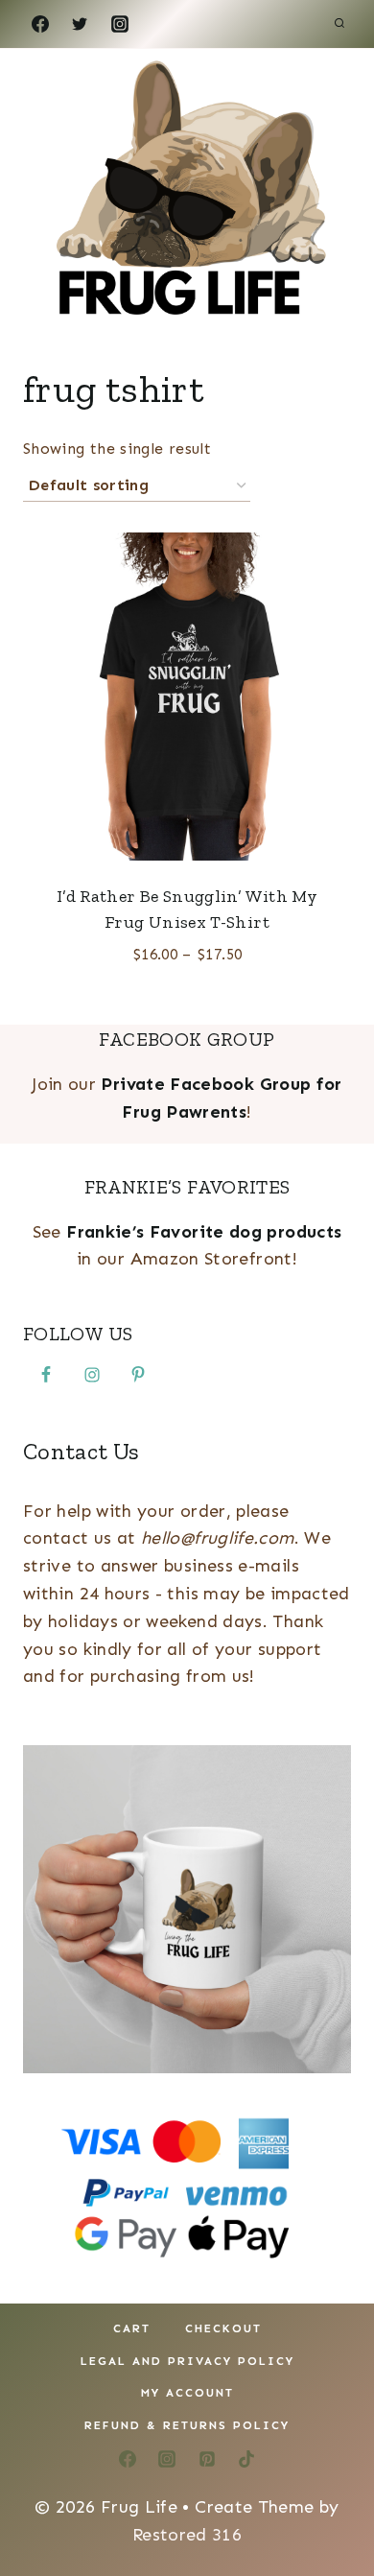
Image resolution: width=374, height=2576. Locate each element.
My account (187, 2393)
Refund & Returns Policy (187, 2425)
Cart (132, 2328)
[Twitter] (80, 24)
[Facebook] (40, 24)
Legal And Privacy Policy (187, 2361)
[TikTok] (246, 2459)
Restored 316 (187, 2535)
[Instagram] (120, 24)
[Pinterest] (207, 2459)
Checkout (223, 2328)
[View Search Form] (339, 24)
